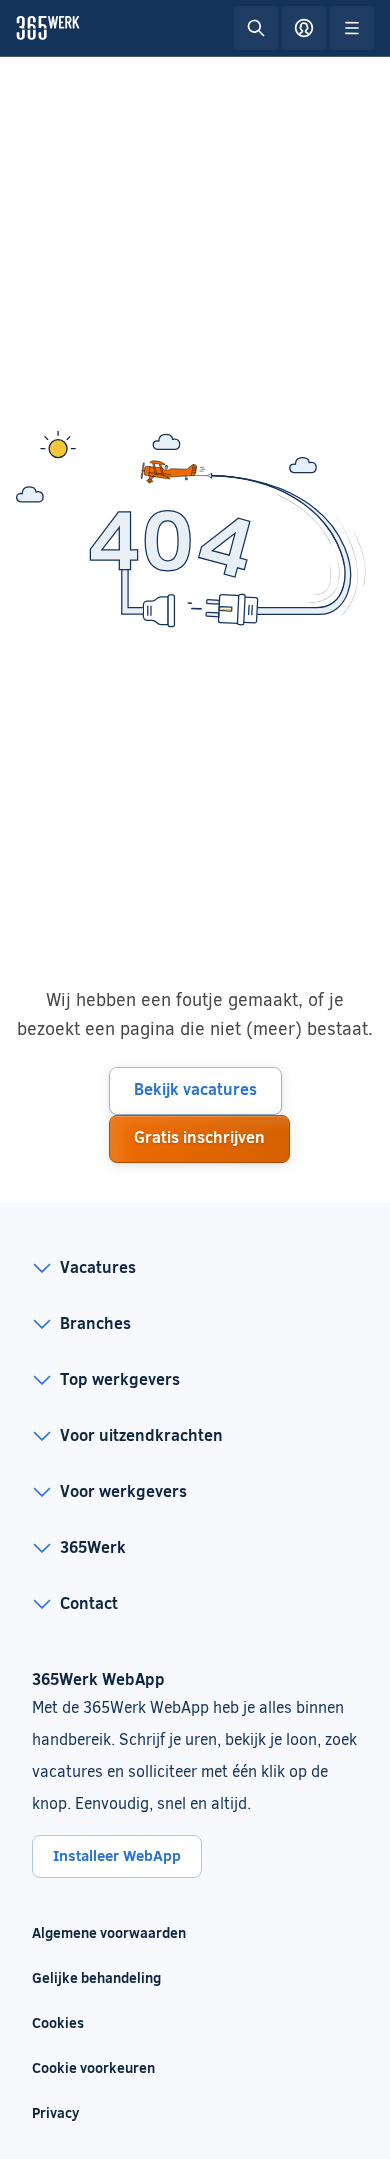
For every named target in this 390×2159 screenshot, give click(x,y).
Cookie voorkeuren (93, 2067)
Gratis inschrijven (199, 1136)
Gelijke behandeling (109, 1977)
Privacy (55, 2112)
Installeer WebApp (117, 1855)
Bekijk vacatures (195, 1088)
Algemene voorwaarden (109, 1932)
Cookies (58, 2022)
